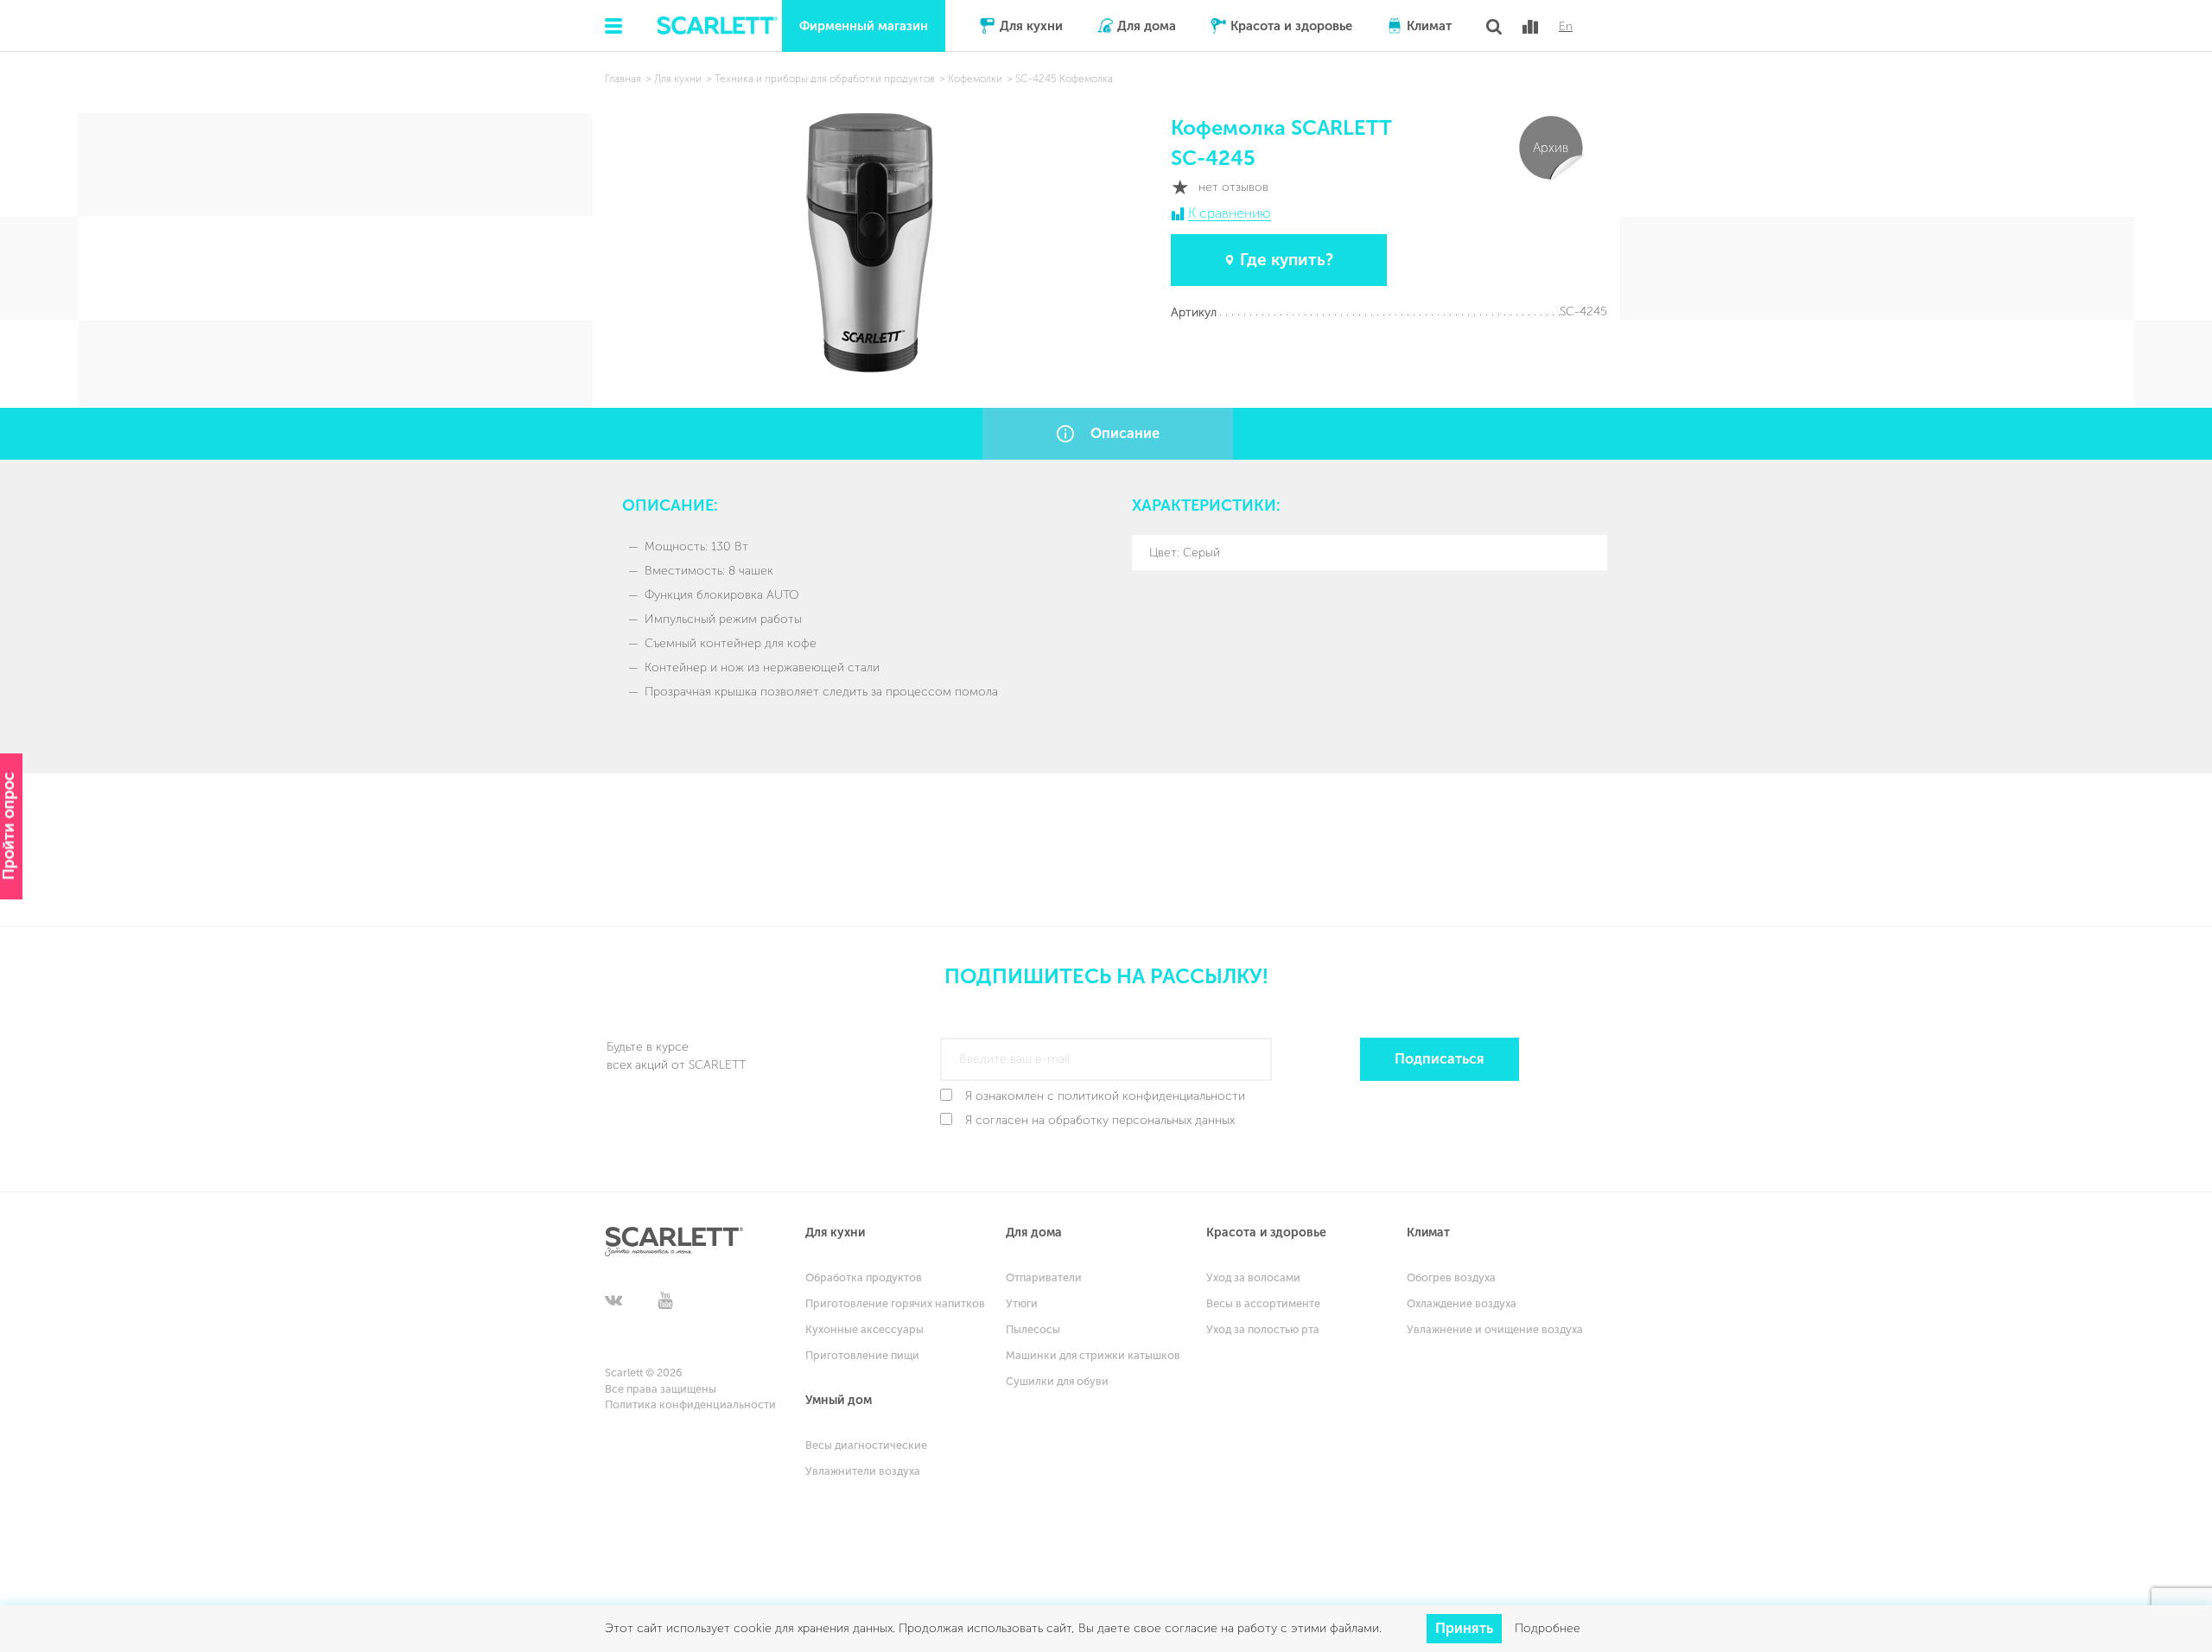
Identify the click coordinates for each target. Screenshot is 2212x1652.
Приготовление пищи (862, 1355)
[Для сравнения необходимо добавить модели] (1530, 27)
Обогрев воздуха (1451, 1277)
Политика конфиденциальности (690, 1404)
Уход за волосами (1253, 1277)
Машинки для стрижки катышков (1093, 1355)
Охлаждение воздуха (1462, 1303)
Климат (1429, 26)
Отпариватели (1044, 1277)
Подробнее (1548, 1628)
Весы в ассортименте (1263, 1303)
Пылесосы (1033, 1329)
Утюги (1022, 1303)
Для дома (1147, 26)
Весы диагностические (866, 1445)
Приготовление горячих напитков (895, 1303)
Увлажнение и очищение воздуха (1495, 1329)
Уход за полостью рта (1263, 1329)
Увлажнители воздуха (863, 1471)
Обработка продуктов (864, 1277)
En (1566, 27)
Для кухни (1031, 26)
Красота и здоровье (1291, 26)
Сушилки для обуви (1057, 1381)
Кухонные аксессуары (864, 1329)
